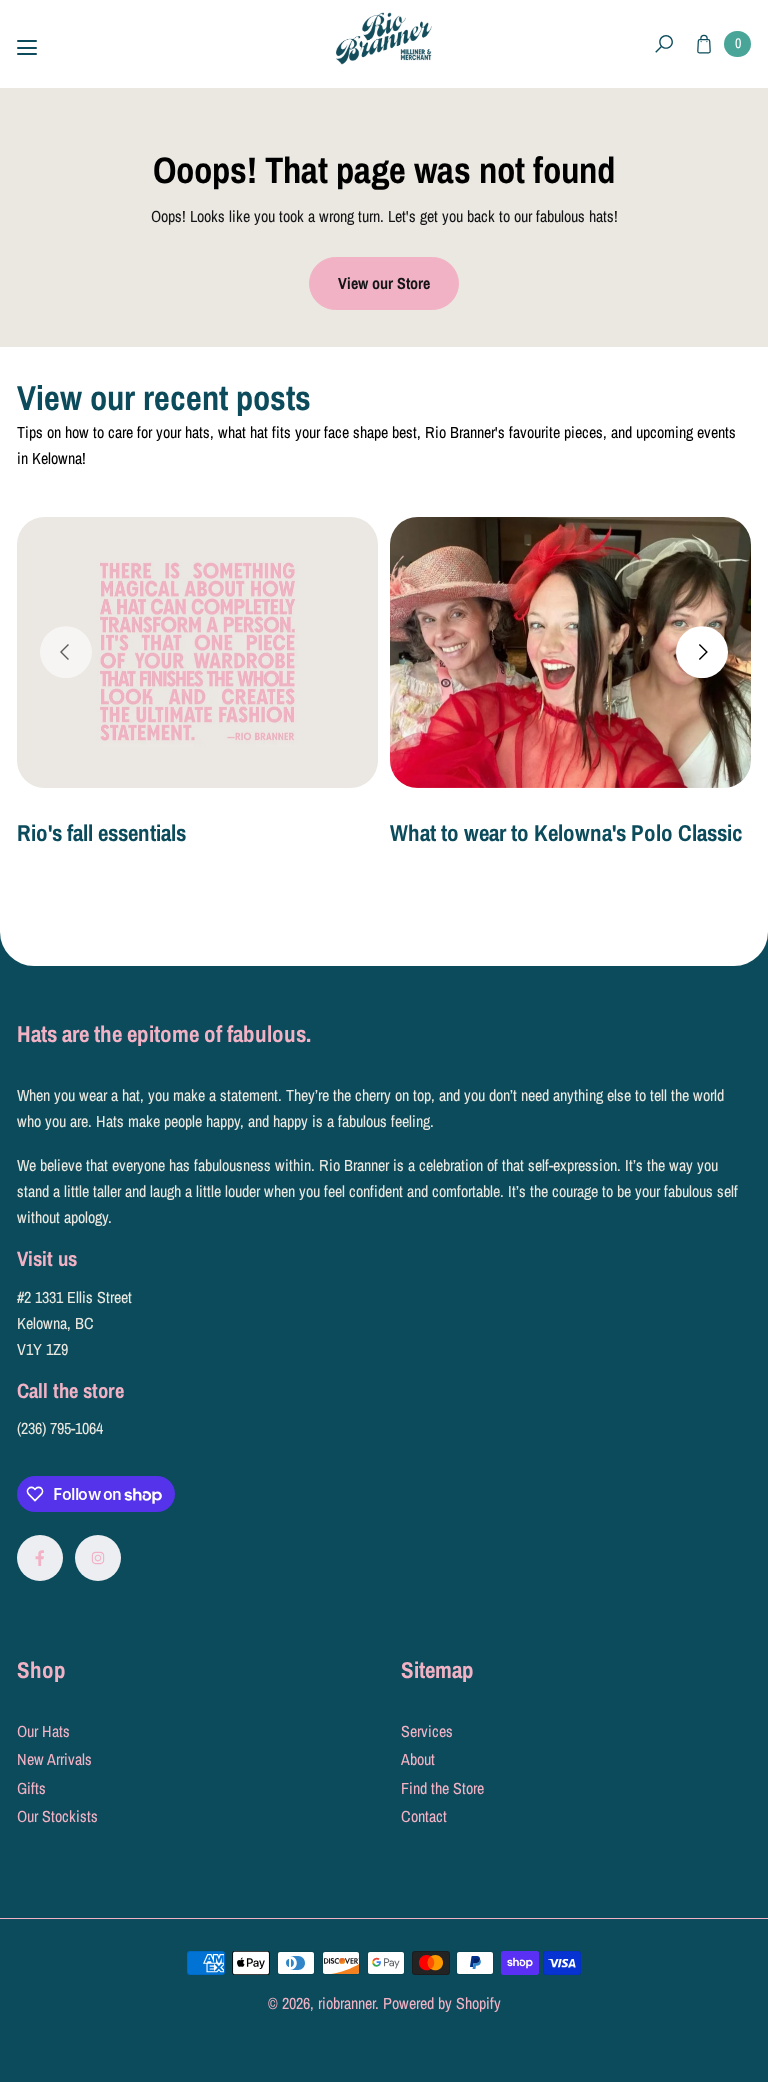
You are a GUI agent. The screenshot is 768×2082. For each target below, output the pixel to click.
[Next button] (702, 653)
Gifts (31, 1788)
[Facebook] (40, 1558)
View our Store (384, 283)
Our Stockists (57, 1816)
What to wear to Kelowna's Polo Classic (566, 832)
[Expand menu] (27, 48)
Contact (424, 1816)
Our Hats (43, 1731)
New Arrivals (54, 1759)
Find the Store (442, 1788)
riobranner (346, 2003)
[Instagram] (98, 1558)
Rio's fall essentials (101, 832)
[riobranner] (384, 38)
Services (427, 1731)
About (418, 1759)
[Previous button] (66, 653)
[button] (663, 44)
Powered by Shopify (442, 2003)
